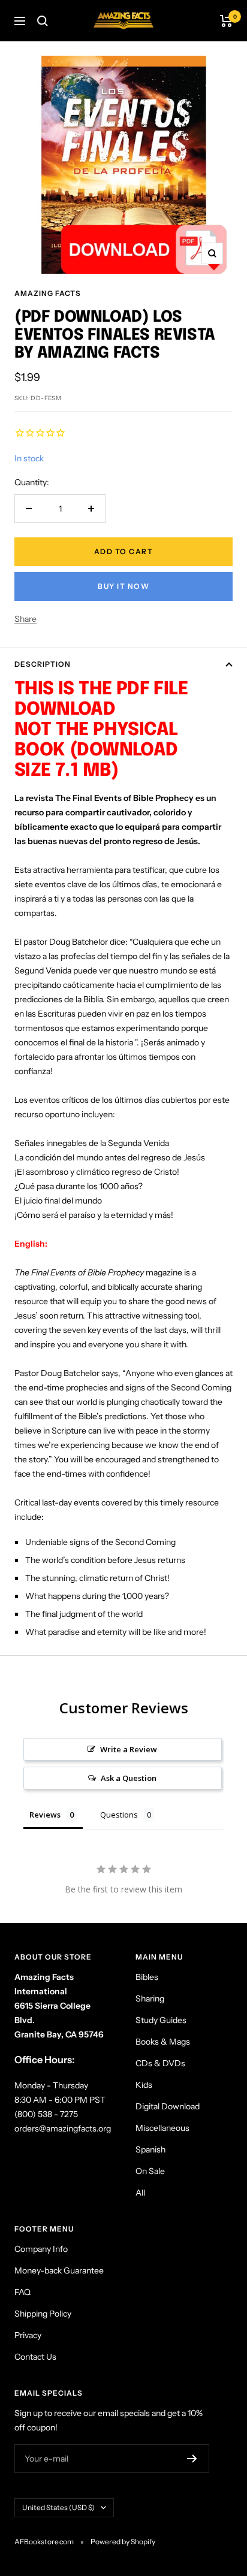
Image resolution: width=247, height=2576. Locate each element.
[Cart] (226, 21)
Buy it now (123, 586)
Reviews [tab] (45, 1815)
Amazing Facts (48, 293)
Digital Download (168, 2106)
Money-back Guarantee (59, 2270)
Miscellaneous (162, 2128)
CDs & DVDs (160, 2063)
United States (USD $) (58, 2507)
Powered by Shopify (123, 2542)
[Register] (192, 2459)
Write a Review (129, 1749)
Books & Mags (163, 2042)
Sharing (150, 1998)
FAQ (22, 2292)
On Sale (150, 2171)
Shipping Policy (43, 2314)
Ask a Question (129, 1778)
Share (25, 619)
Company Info (41, 2249)
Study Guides (161, 2020)
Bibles (147, 1977)
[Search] (43, 21)
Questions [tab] (119, 1815)
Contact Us (35, 2357)
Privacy (28, 2335)
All (140, 2193)
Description (43, 664)
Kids (144, 2085)
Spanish (150, 2149)
